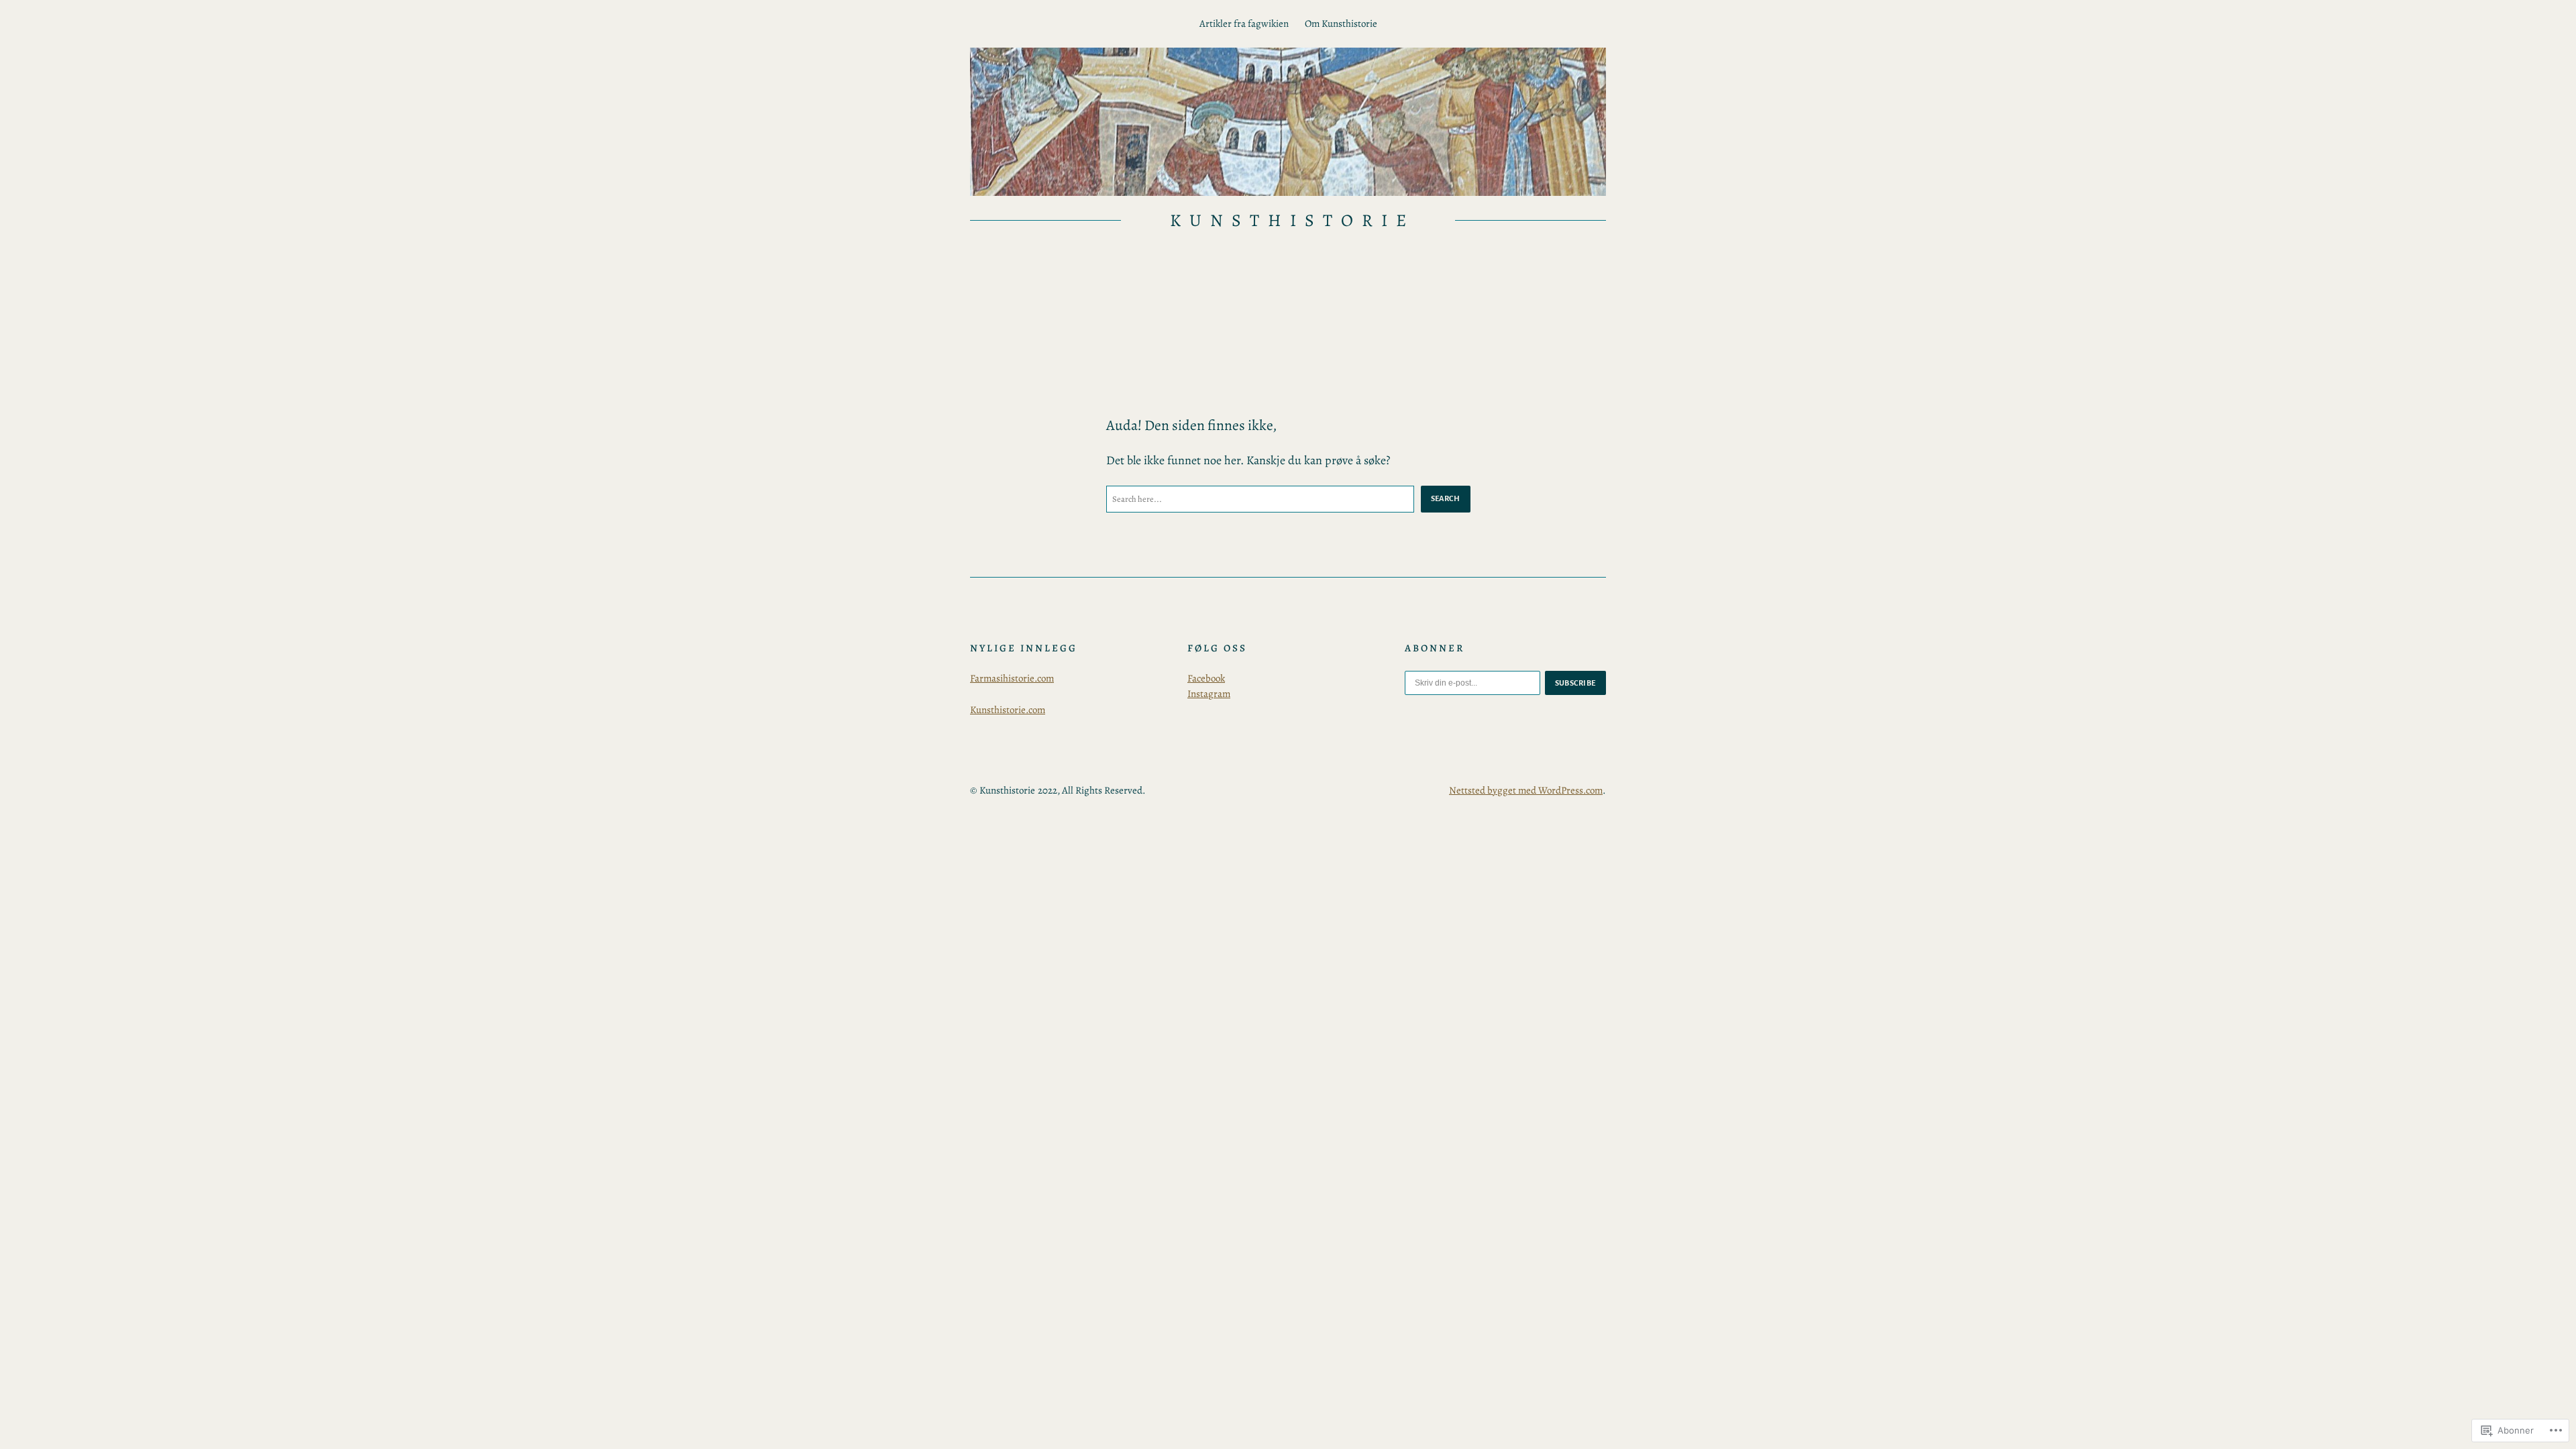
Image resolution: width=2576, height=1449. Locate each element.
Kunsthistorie (1292, 220)
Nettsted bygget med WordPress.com (1526, 790)
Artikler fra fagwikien (1244, 23)
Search (1446, 498)
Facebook (1206, 678)
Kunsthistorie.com (1008, 710)
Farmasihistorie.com (1012, 678)
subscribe (1576, 683)
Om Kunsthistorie (1341, 23)
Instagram (1209, 694)
